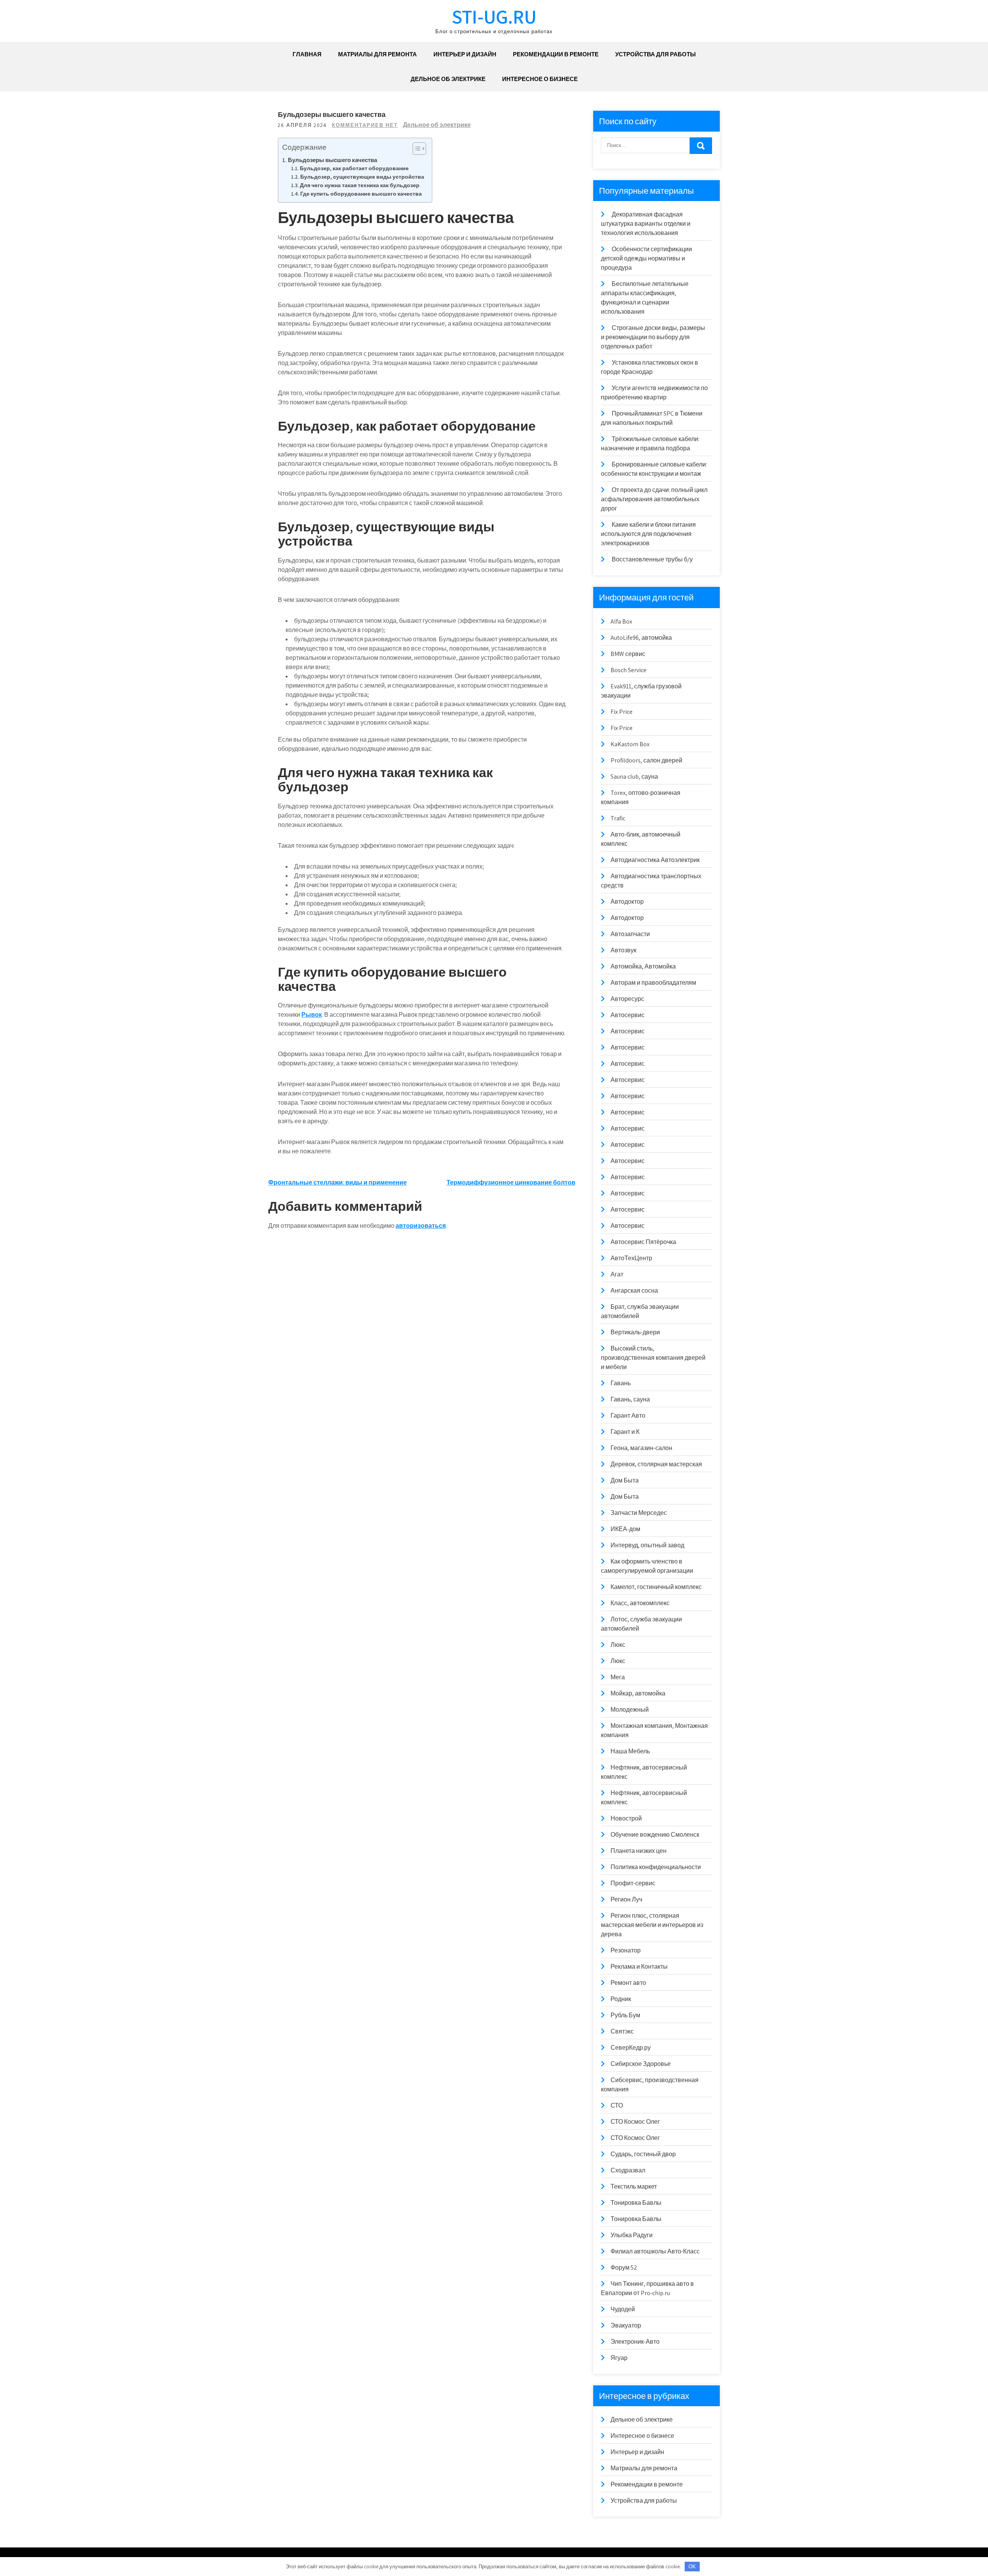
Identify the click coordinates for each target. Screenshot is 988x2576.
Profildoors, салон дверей (646, 760)
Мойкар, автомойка (638, 1693)
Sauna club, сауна (634, 777)
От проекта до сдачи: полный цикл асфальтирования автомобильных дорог (654, 499)
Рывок (312, 1015)
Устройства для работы (656, 54)
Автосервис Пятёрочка (643, 1242)
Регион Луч (626, 1899)
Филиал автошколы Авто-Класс (655, 2251)
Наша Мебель (630, 1751)
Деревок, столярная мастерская (656, 1464)
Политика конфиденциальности (656, 1867)
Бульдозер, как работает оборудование (354, 168)
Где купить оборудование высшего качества (361, 194)
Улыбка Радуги (632, 2235)
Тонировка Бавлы (636, 2203)
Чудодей (623, 2309)
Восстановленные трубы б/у (652, 559)
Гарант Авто (628, 1416)
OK (692, 2567)
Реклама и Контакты (639, 1967)
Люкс (618, 1645)
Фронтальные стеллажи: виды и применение (338, 1182)
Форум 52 (624, 2268)
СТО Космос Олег (635, 2122)
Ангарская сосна (634, 1291)
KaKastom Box (630, 744)
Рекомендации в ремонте (556, 54)
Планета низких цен (639, 1851)
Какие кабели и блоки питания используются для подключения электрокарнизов (648, 534)
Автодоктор (627, 902)
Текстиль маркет (634, 2186)
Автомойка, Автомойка (643, 966)
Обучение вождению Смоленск (655, 1835)
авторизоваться (421, 1226)
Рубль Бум (625, 2015)
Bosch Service (628, 670)
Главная (307, 54)
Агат (617, 1274)
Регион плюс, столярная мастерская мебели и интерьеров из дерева (652, 1925)
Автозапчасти (630, 934)
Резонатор (626, 1950)
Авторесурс (627, 999)
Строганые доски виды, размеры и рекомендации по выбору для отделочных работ (653, 337)
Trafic (618, 818)
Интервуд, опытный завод (647, 1545)
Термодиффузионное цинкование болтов (511, 1182)
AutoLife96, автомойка (641, 638)
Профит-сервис (633, 1883)
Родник (621, 1999)
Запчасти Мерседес (639, 1513)
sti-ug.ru (494, 16)
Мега (618, 1677)
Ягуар (619, 2358)
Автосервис (628, 1015)
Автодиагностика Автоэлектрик (655, 860)
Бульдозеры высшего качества (332, 160)
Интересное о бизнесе (540, 79)
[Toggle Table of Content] (415, 149)
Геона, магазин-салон (641, 1448)
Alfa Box (621, 621)
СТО (617, 2105)
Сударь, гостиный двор (643, 2154)
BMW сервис (628, 654)
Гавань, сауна (630, 1399)
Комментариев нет (365, 125)
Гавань (621, 1383)
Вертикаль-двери (635, 1332)
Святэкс (622, 2031)
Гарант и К (625, 1432)
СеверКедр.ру (631, 2048)
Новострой (626, 1818)
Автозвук (623, 950)
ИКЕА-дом (625, 1529)
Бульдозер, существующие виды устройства (362, 177)
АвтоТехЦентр (631, 1258)
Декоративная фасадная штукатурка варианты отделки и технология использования (646, 224)
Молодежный (630, 1710)
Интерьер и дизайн (465, 54)
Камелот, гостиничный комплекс (656, 1587)
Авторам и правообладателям (653, 983)
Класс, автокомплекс (640, 1603)
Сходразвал (628, 2170)
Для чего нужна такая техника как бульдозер (360, 185)
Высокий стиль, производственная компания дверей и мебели (653, 1358)
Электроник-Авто (635, 2342)
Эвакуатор (626, 2325)
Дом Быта (625, 1480)
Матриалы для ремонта (377, 54)
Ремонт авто (628, 1983)
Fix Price (622, 712)
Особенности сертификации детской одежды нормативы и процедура (646, 258)
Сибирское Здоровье (641, 2064)
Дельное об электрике (448, 79)
